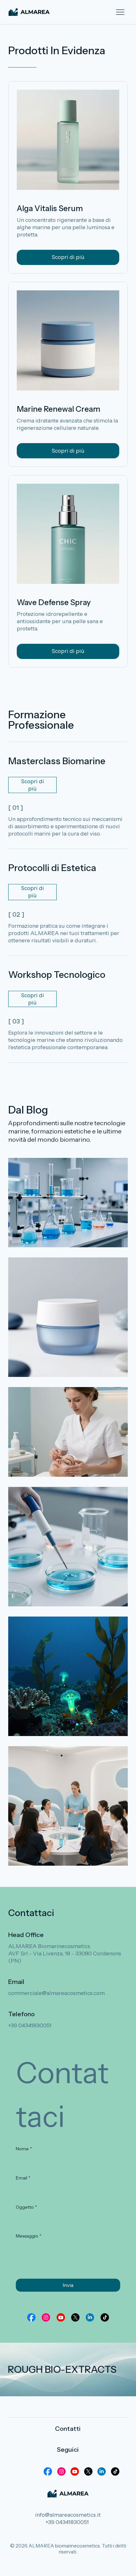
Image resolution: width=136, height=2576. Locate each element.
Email (23, 2178)
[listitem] (68, 1203)
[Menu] (120, 12)
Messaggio (29, 2236)
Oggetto (26, 2207)
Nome (24, 2149)
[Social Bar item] (31, 2317)
